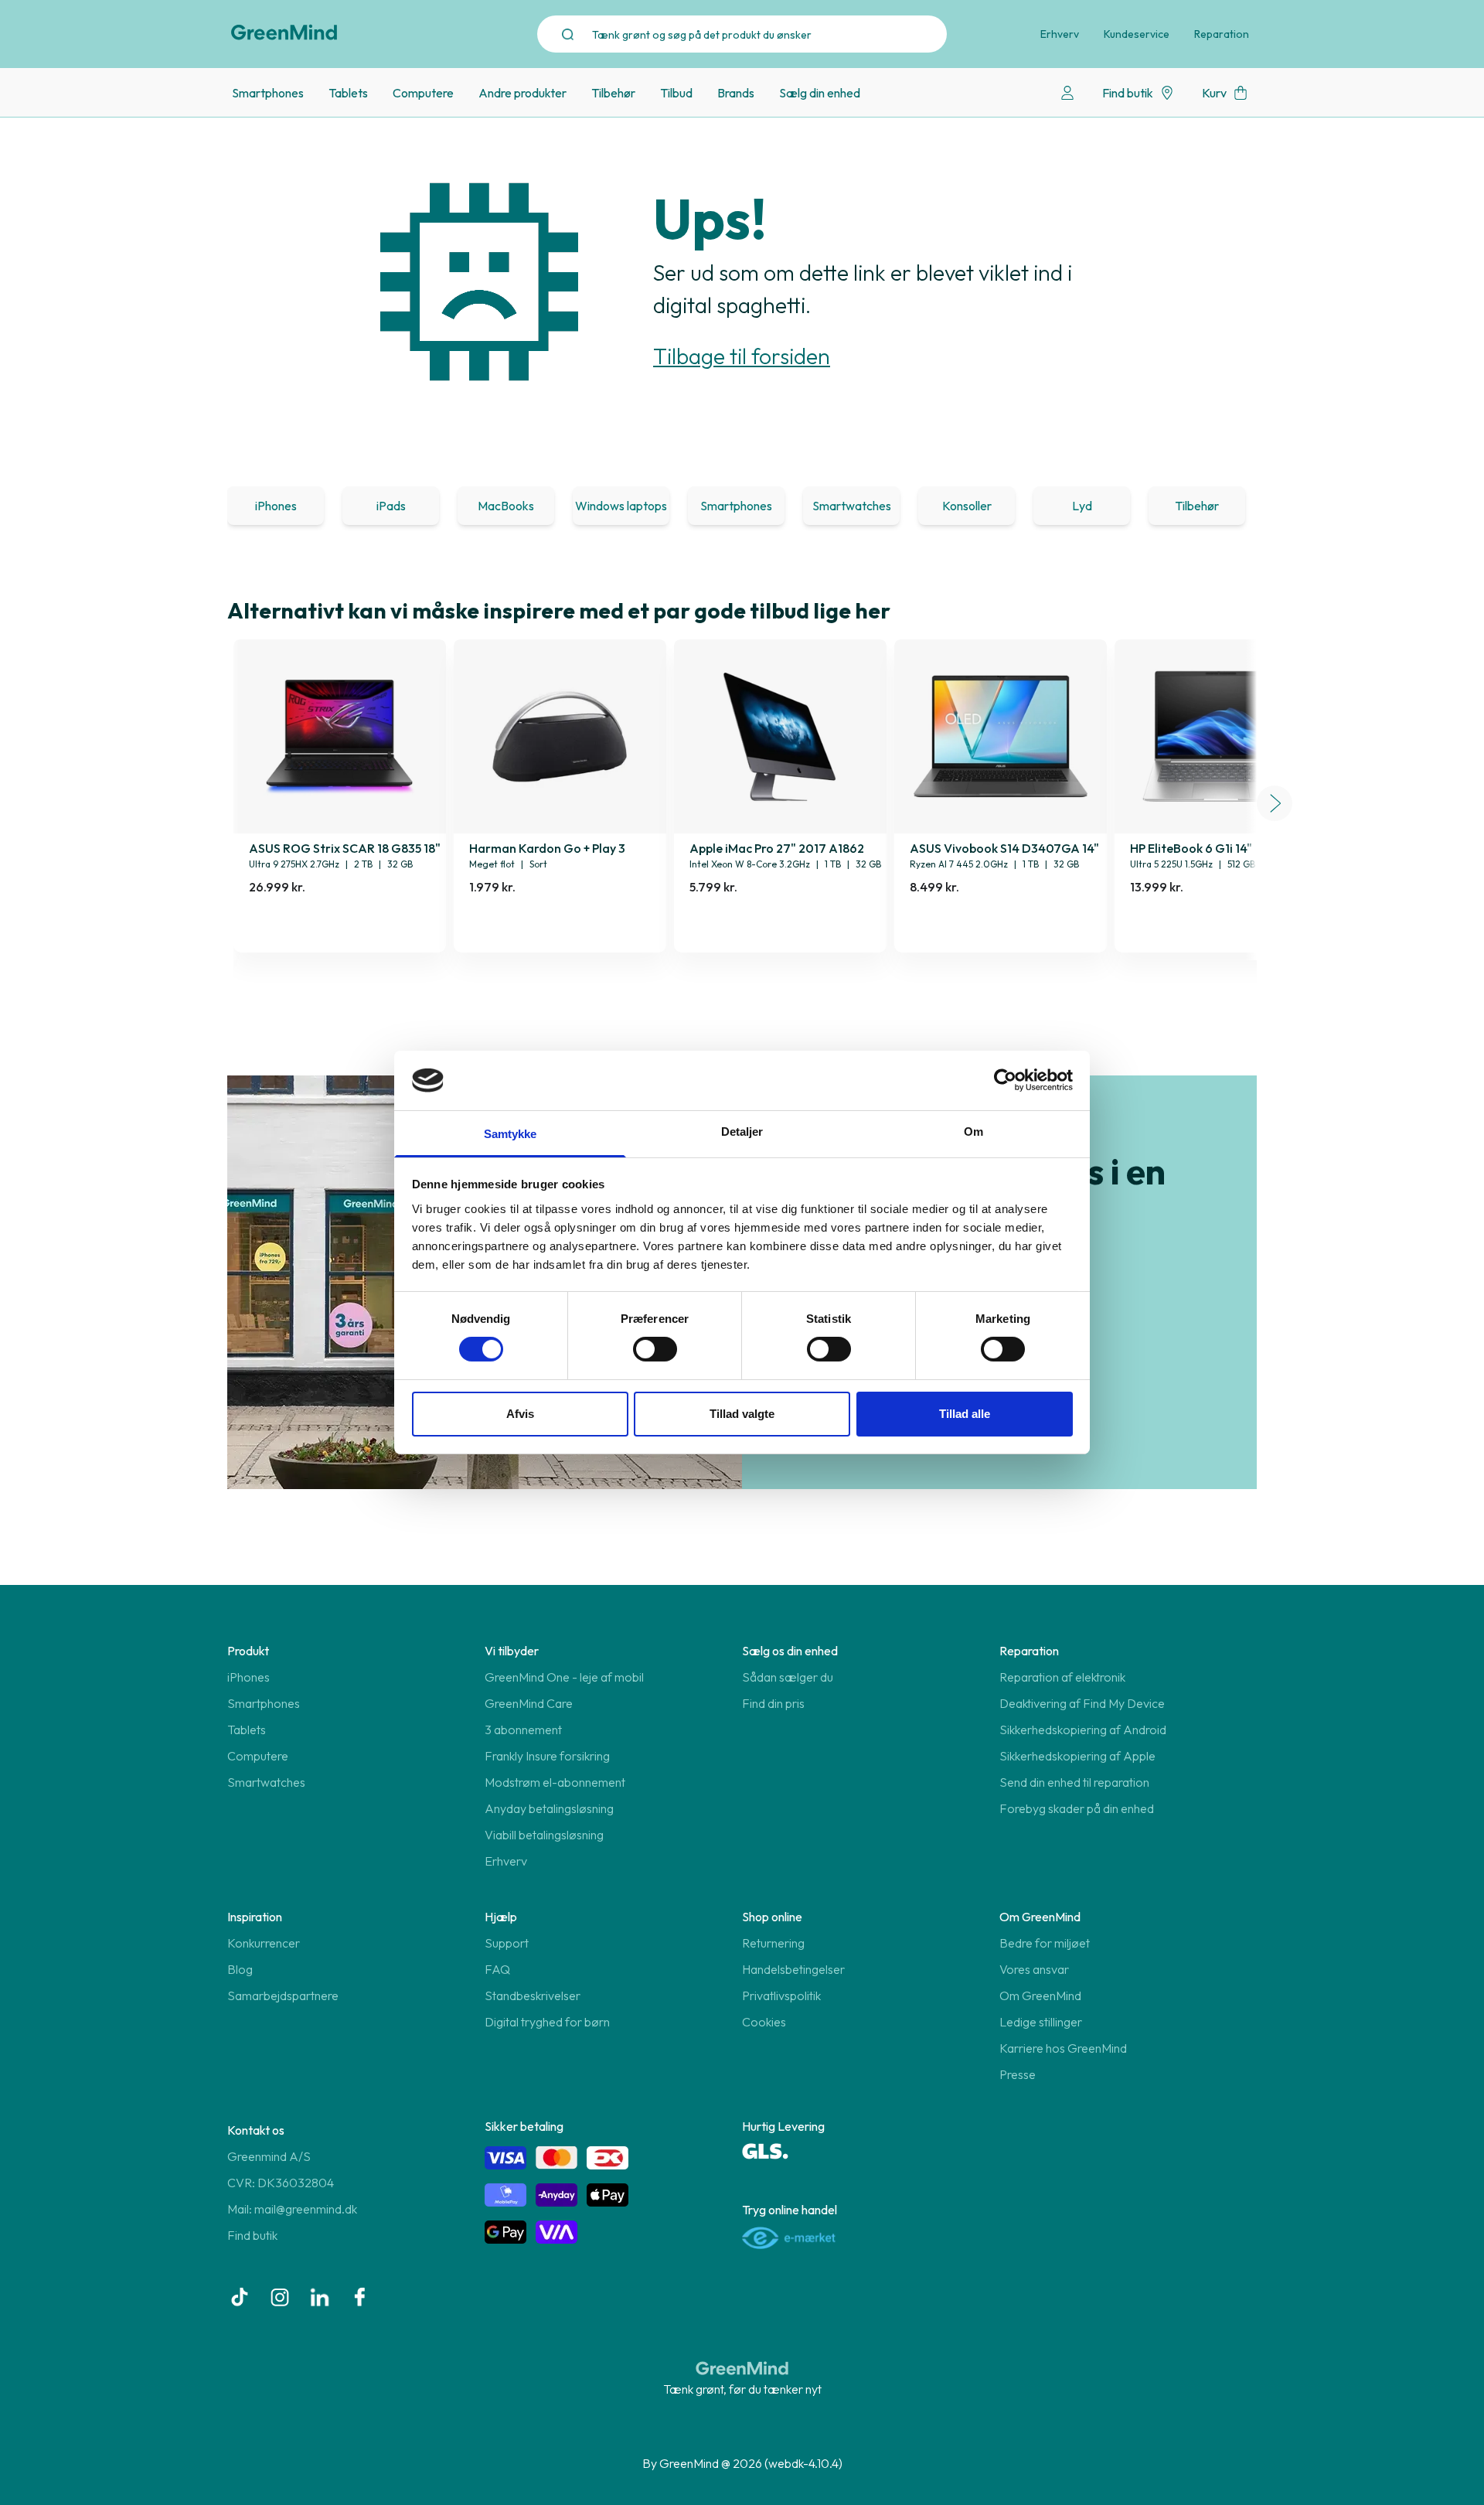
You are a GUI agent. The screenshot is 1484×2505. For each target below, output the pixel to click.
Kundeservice (1137, 34)
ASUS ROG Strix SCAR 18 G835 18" (345, 848)
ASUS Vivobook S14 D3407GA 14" (1004, 848)
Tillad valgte (742, 1414)
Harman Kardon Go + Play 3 (547, 848)
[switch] (655, 1349)
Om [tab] (973, 1132)
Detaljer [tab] (742, 1132)
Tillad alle (965, 1414)
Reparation (1222, 34)
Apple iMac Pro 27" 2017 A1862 (777, 848)
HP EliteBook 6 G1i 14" (1191, 848)
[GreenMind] (284, 32)
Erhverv (1060, 34)
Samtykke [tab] (511, 1134)
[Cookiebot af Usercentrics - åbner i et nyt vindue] (1005, 1080)
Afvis (520, 1414)
